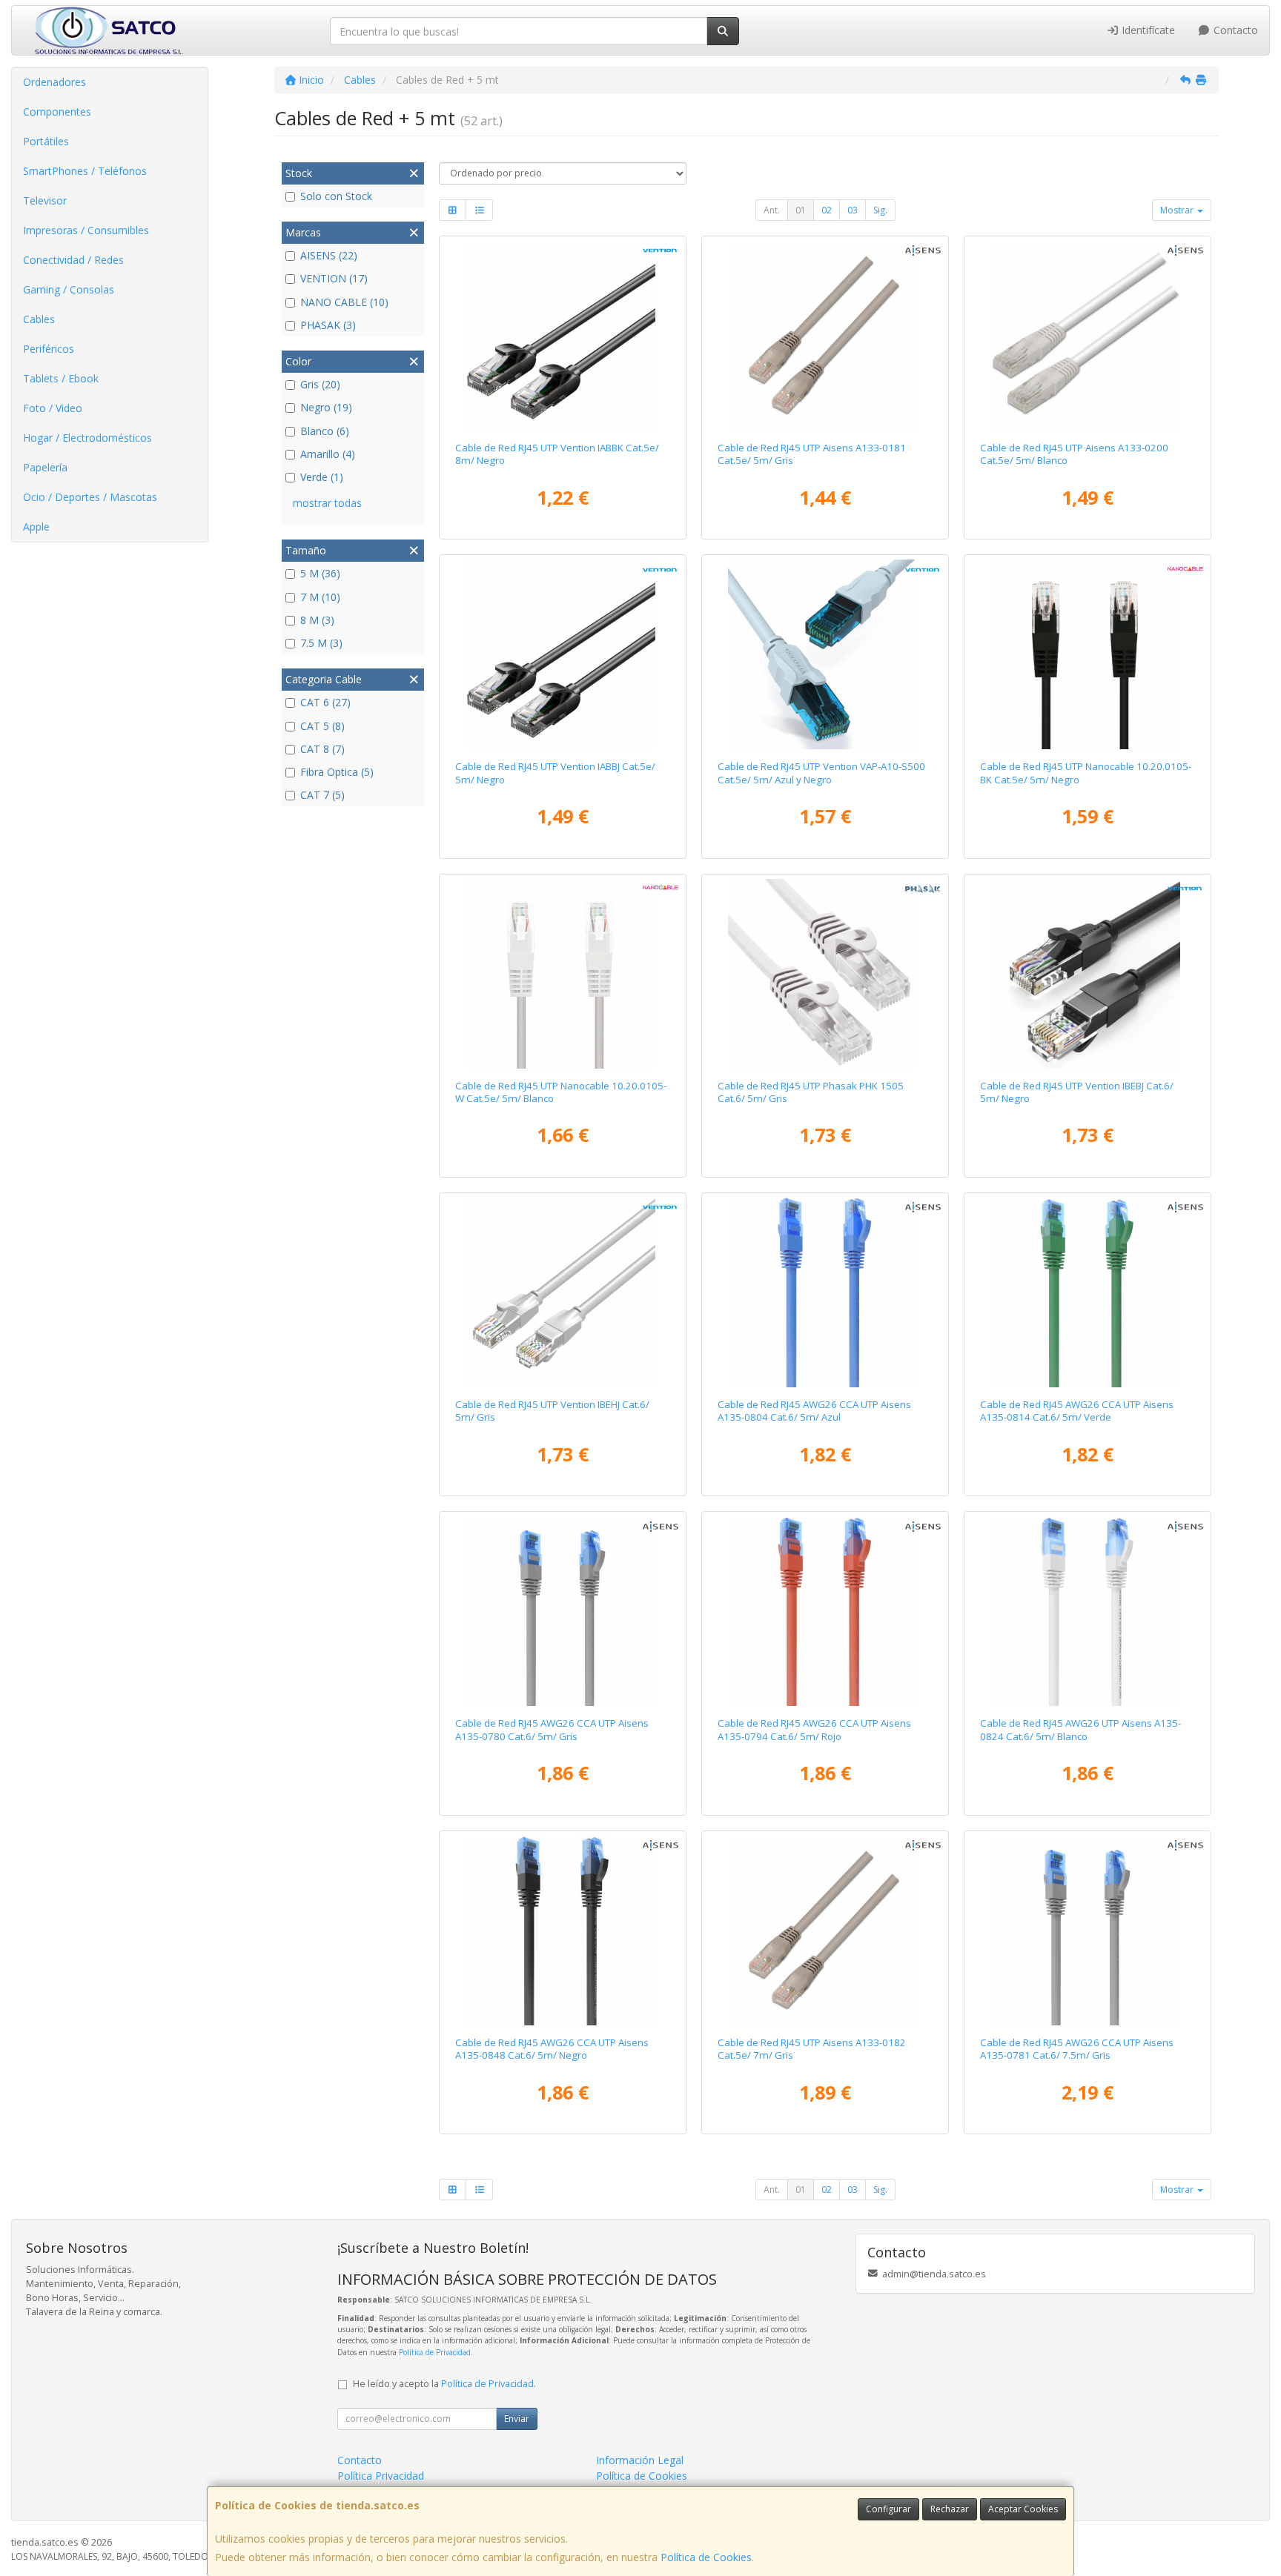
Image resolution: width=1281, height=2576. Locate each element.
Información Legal (640, 2460)
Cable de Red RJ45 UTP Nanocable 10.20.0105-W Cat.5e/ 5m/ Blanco (561, 1092)
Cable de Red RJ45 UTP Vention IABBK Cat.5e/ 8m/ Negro (557, 454)
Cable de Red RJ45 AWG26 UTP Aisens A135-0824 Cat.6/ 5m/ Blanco (1080, 1729)
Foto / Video (53, 408)
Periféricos (49, 349)
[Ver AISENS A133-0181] (825, 336)
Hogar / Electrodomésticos (87, 438)
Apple (36, 527)
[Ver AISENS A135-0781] (1088, 1931)
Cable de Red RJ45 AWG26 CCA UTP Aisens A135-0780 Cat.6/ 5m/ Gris (552, 1729)
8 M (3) (317, 620)
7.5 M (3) (321, 643)
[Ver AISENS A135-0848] (563, 1931)
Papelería (45, 467)
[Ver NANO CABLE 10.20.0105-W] (563, 974)
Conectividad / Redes (73, 260)
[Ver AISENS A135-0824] (1088, 1611)
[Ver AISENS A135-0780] (563, 1611)
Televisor (45, 200)
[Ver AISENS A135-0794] (825, 1611)
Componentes (57, 112)
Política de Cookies (706, 2557)
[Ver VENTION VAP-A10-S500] (825, 654)
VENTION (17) (334, 278)
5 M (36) (320, 573)
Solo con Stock (336, 196)
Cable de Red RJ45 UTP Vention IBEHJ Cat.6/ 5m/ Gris (552, 1411)
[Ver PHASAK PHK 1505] (825, 974)
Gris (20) (320, 384)
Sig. (880, 210)
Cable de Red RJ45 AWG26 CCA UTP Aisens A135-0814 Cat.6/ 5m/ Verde (1077, 1411)
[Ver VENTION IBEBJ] (1088, 974)
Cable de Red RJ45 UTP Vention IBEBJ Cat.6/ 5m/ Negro (1077, 1092)
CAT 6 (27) (325, 702)
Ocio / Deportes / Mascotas (90, 497)
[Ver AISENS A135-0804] (825, 1292)
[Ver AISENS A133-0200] (1088, 336)
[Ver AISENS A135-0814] (1088, 1292)
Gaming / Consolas (69, 289)
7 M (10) (320, 597)
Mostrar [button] (1178, 210)
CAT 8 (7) (322, 749)
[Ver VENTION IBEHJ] (563, 1292)
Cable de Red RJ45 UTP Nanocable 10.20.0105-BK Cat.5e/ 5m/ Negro (1086, 773)
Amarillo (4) (328, 454)
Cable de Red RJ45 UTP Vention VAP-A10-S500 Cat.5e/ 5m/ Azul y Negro (821, 773)
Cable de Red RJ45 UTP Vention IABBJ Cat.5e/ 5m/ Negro (555, 773)
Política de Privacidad (435, 2352)
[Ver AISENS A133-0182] (825, 1931)
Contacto (1234, 30)
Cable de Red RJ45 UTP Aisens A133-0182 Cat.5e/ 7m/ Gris (812, 2049)
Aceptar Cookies (1023, 2509)
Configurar (888, 2509)
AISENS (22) (329, 255)
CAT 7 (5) (322, 795)
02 (827, 210)
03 (853, 210)
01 (801, 210)
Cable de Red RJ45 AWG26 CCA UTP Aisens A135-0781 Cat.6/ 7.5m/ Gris (1077, 2049)
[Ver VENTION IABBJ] (563, 654)
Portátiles (46, 141)
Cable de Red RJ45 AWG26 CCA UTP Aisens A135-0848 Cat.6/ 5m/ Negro (552, 2049)
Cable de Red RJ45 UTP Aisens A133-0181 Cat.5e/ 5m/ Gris (812, 454)
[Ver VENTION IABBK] (563, 336)
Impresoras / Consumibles (86, 230)
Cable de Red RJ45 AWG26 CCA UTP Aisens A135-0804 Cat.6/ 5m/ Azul (814, 1411)
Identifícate (1147, 30)
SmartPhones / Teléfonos (85, 171)
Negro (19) (326, 407)
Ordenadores (54, 82)
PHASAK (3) (328, 325)
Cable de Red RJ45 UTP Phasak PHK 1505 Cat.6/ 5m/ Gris (811, 1092)
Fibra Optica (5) (337, 772)
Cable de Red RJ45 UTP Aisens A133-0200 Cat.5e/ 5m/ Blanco (1074, 454)
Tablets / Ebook (61, 378)
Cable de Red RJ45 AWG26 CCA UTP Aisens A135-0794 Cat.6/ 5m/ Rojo (814, 1729)
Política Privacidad (381, 2476)
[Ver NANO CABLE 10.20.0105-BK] (1088, 654)
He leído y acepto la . (444, 2384)
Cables (39, 319)
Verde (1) (322, 477)
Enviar (517, 2419)
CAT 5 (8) (322, 726)
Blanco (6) (325, 431)
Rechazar (950, 2509)
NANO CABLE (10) (344, 302)
